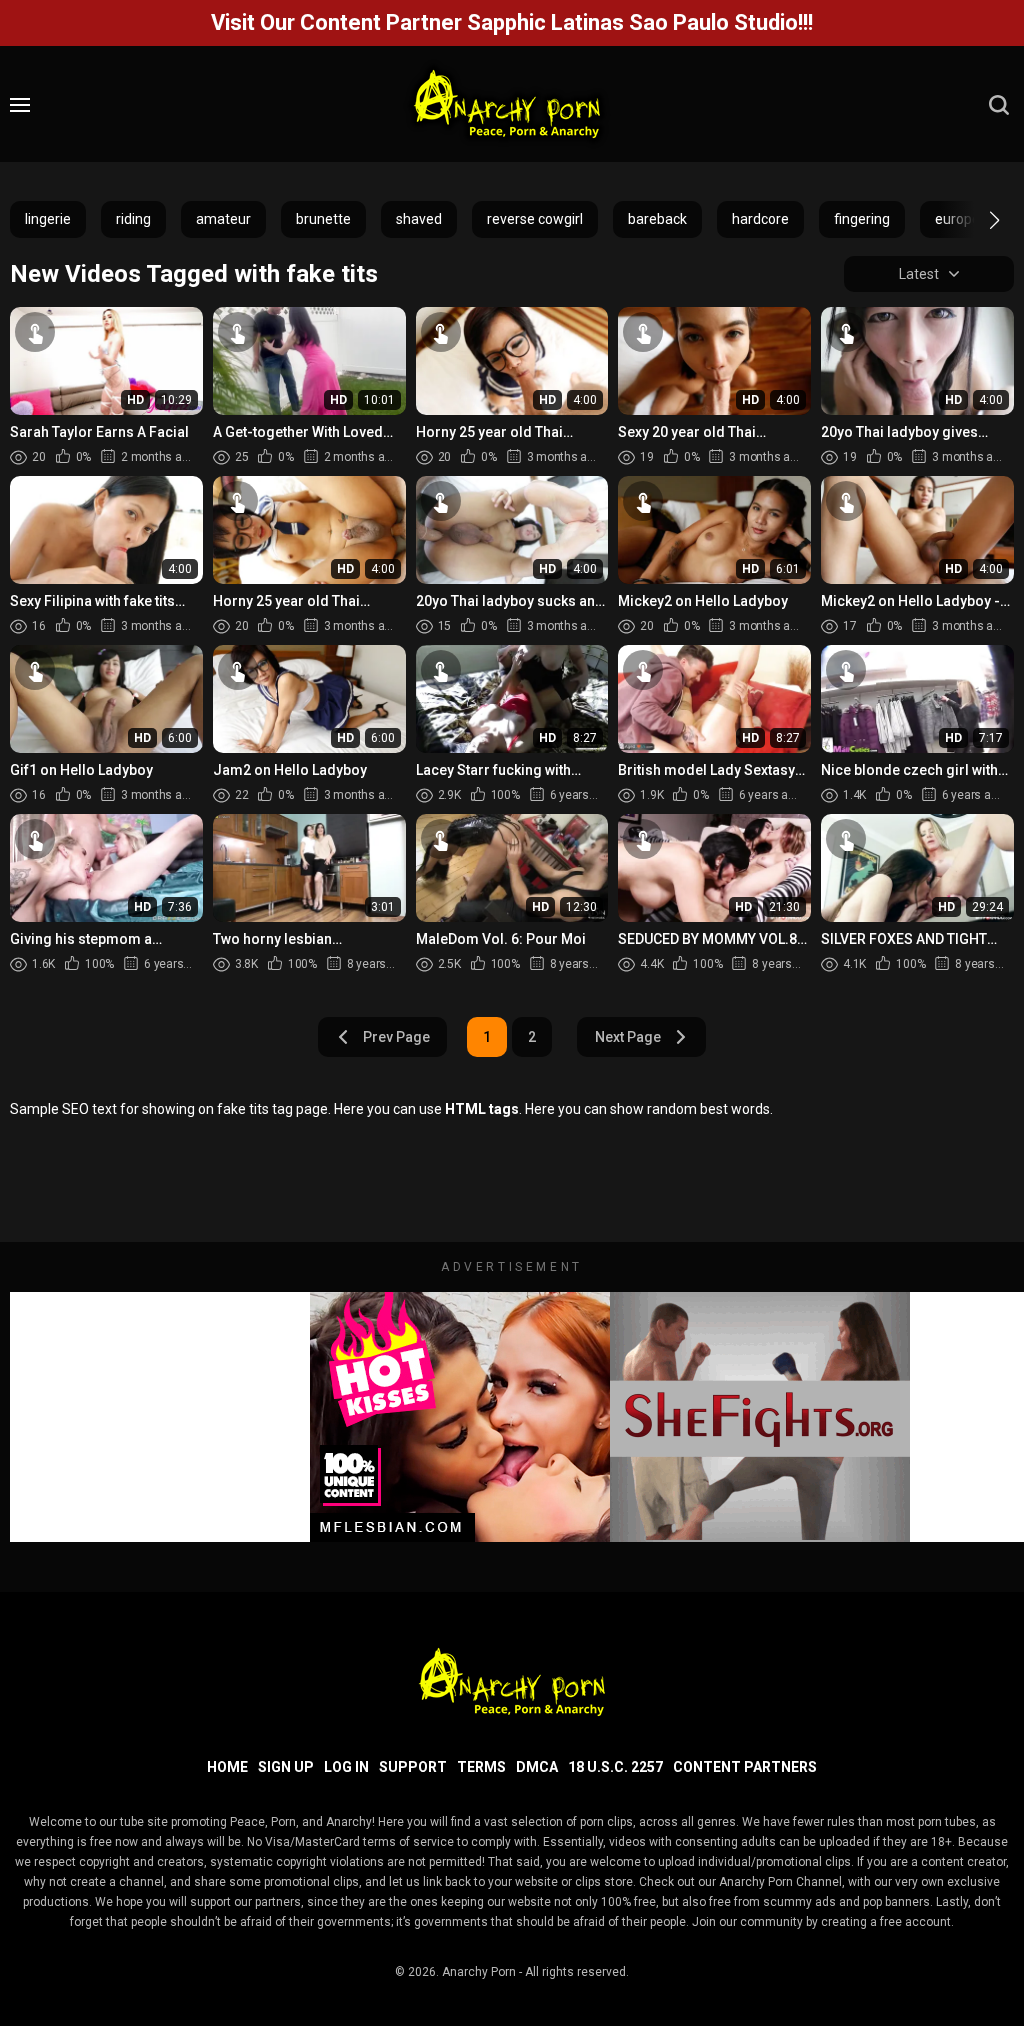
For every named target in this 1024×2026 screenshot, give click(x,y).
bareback (657, 219)
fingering (862, 219)
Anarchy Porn (479, 1972)
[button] (976, 220)
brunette (323, 219)
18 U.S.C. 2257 (615, 1767)
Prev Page (396, 1037)
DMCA (537, 1767)
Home (227, 1767)
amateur (223, 219)
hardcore (760, 219)
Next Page (628, 1037)
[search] (999, 105)
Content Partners (745, 1767)
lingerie (48, 219)
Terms (481, 1767)
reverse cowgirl (535, 219)
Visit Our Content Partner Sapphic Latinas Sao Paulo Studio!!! (512, 22)
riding (133, 219)
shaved (419, 219)
